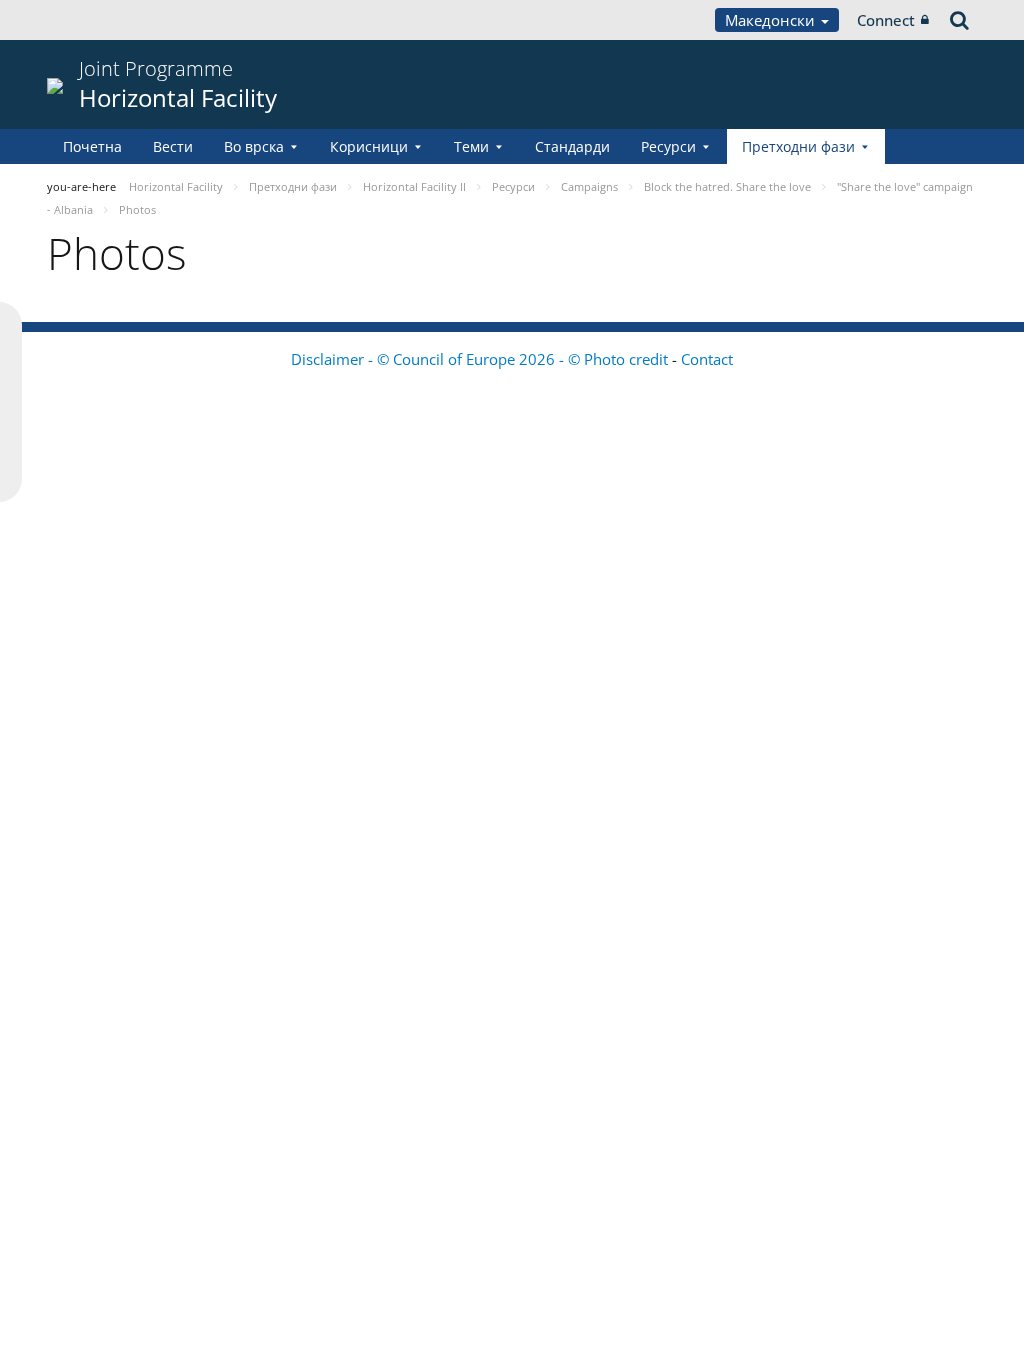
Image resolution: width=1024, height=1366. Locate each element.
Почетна (92, 146)
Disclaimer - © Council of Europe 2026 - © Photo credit (481, 359)
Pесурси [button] (668, 146)
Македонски (772, 20)
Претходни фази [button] (798, 146)
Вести (173, 146)
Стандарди (572, 146)
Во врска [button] (254, 146)
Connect (886, 20)
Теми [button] (471, 146)
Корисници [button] (369, 146)
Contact (707, 359)
